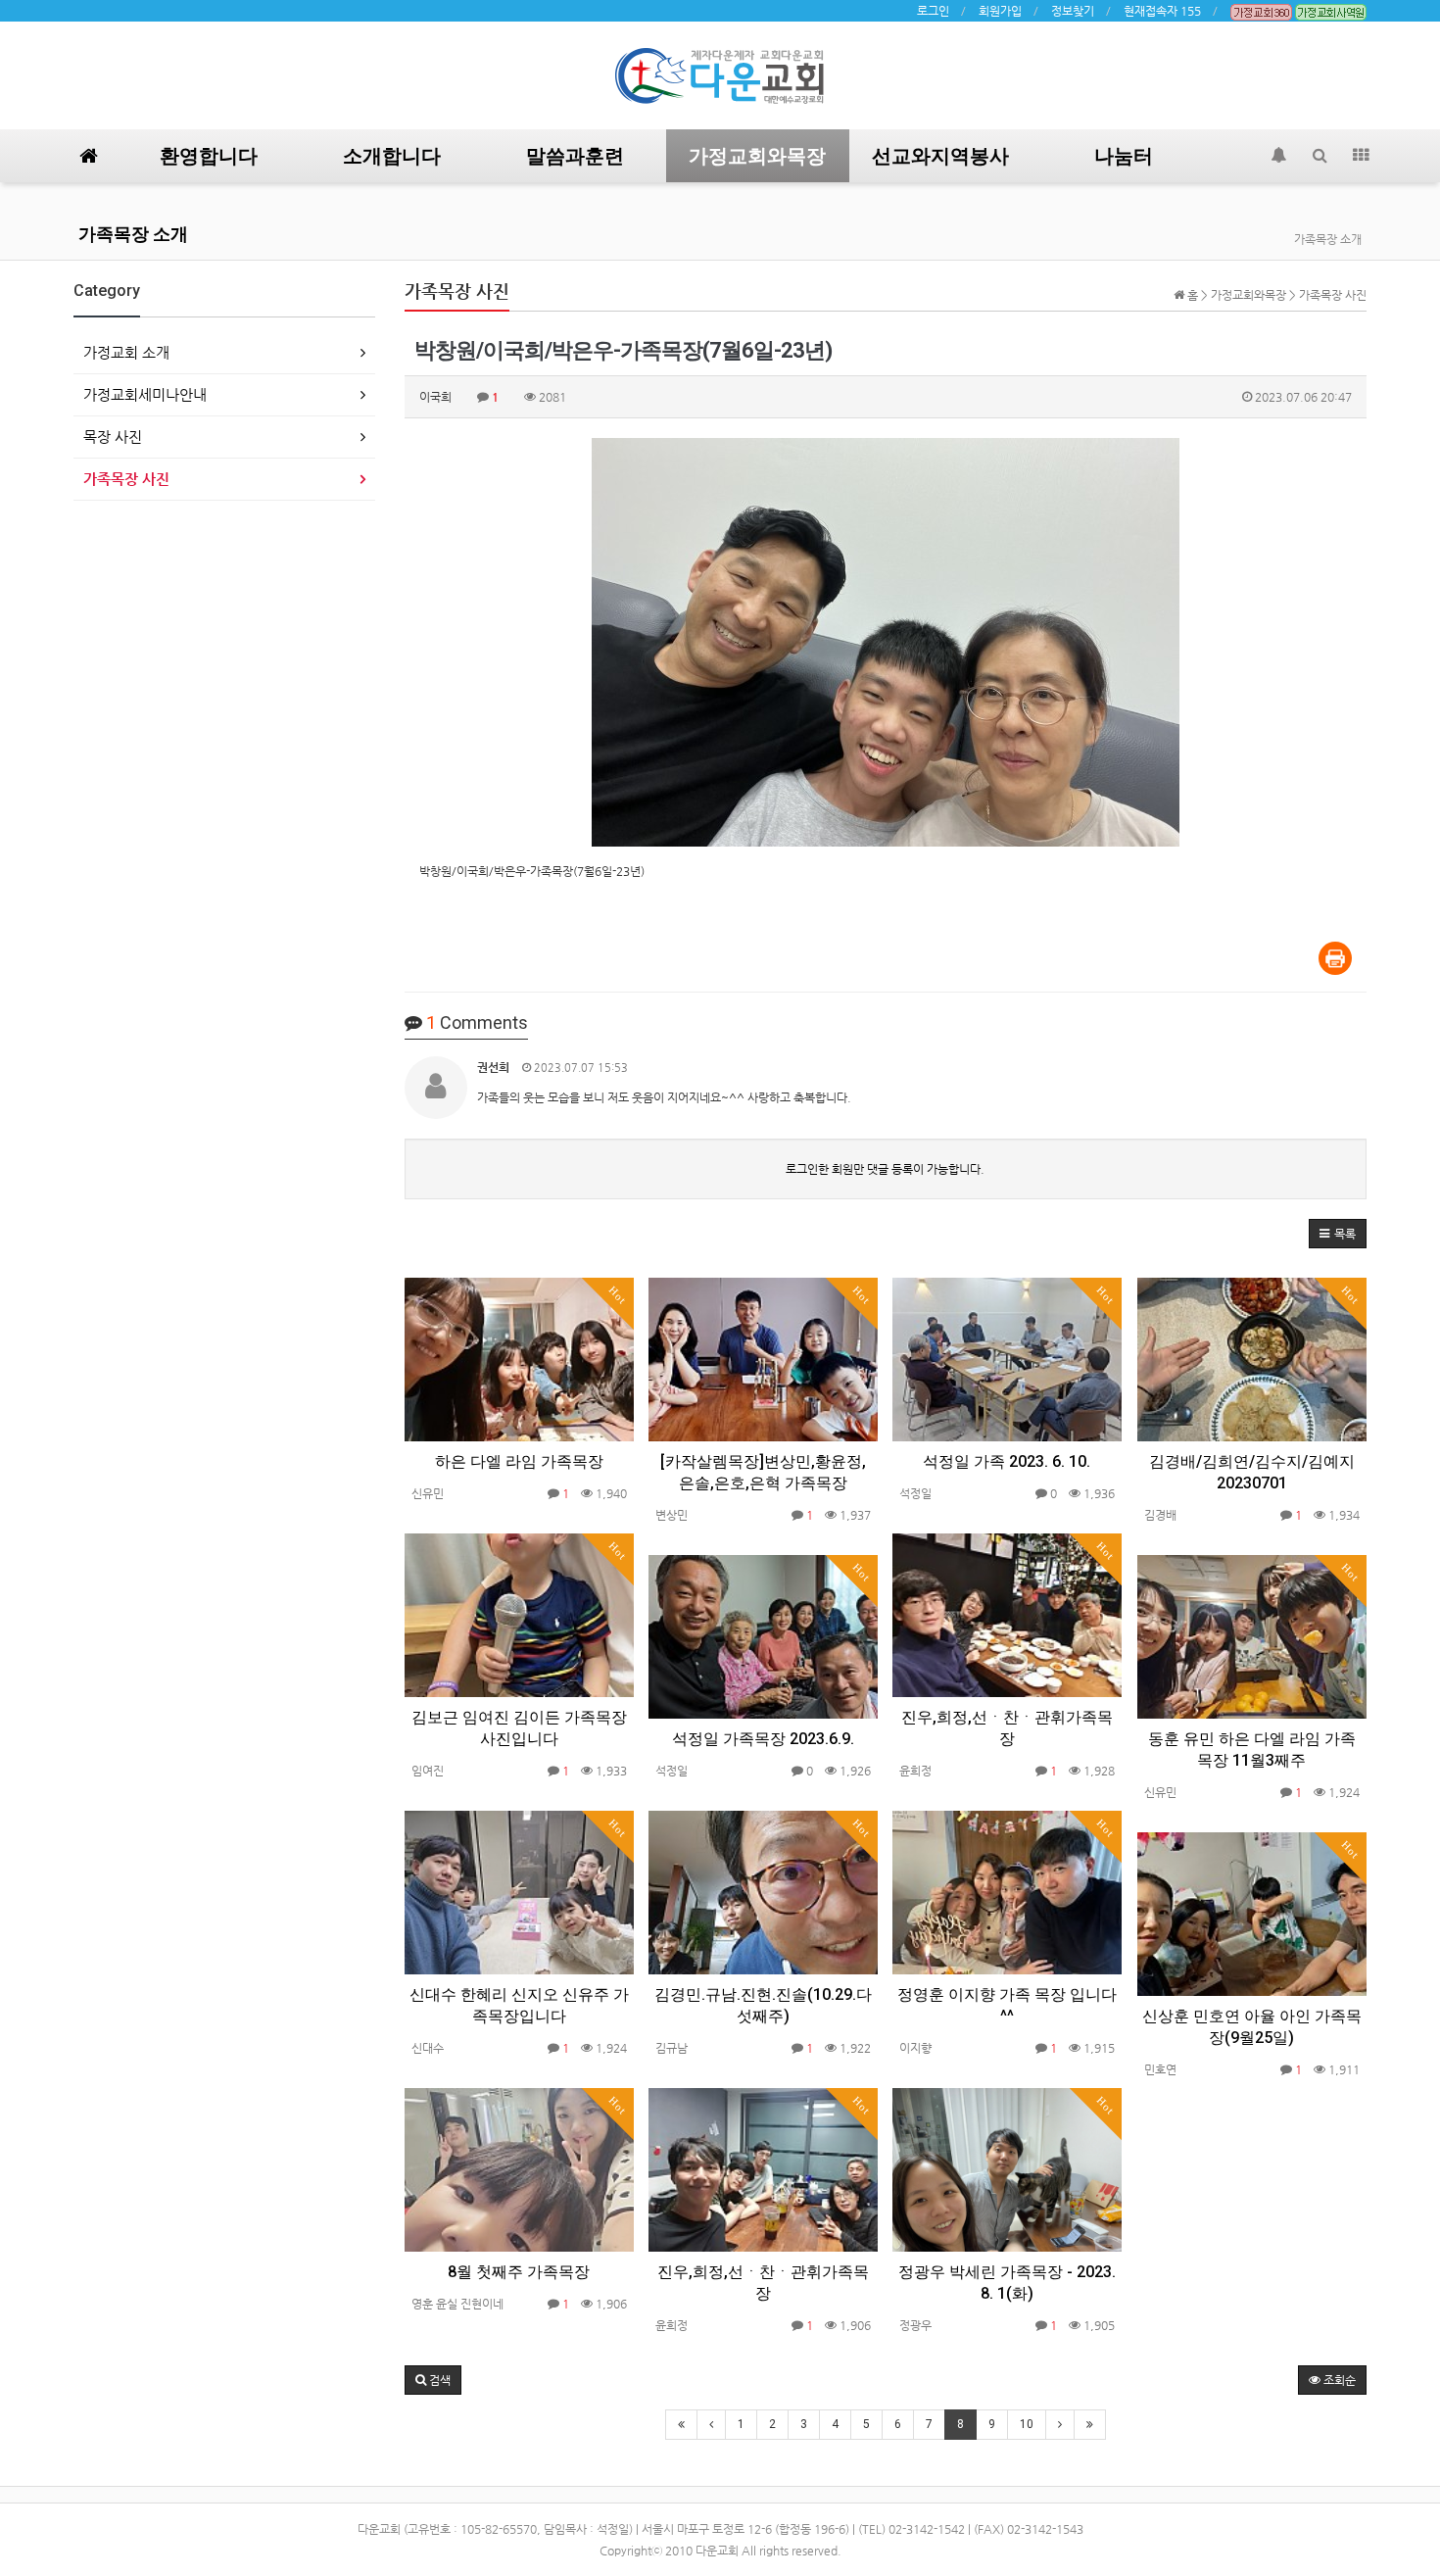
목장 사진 (113, 437)
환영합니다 (209, 156)
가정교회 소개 (126, 352)
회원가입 (1000, 11)
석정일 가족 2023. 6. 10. (1007, 1461)
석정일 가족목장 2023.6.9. (763, 1739)
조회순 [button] (1338, 2380)
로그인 (933, 11)
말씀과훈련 (575, 156)
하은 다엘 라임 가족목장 (519, 1461)
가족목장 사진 (126, 479)
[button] (1338, 1234)
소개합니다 (392, 156)
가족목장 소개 (133, 234)
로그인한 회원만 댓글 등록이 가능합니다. (885, 1169)
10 (1027, 2424)
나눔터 (1124, 156)
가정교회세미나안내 (145, 394)
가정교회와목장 (757, 156)
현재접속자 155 (1162, 11)
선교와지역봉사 (940, 156)
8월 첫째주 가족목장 (519, 2272)
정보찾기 (1073, 11)
